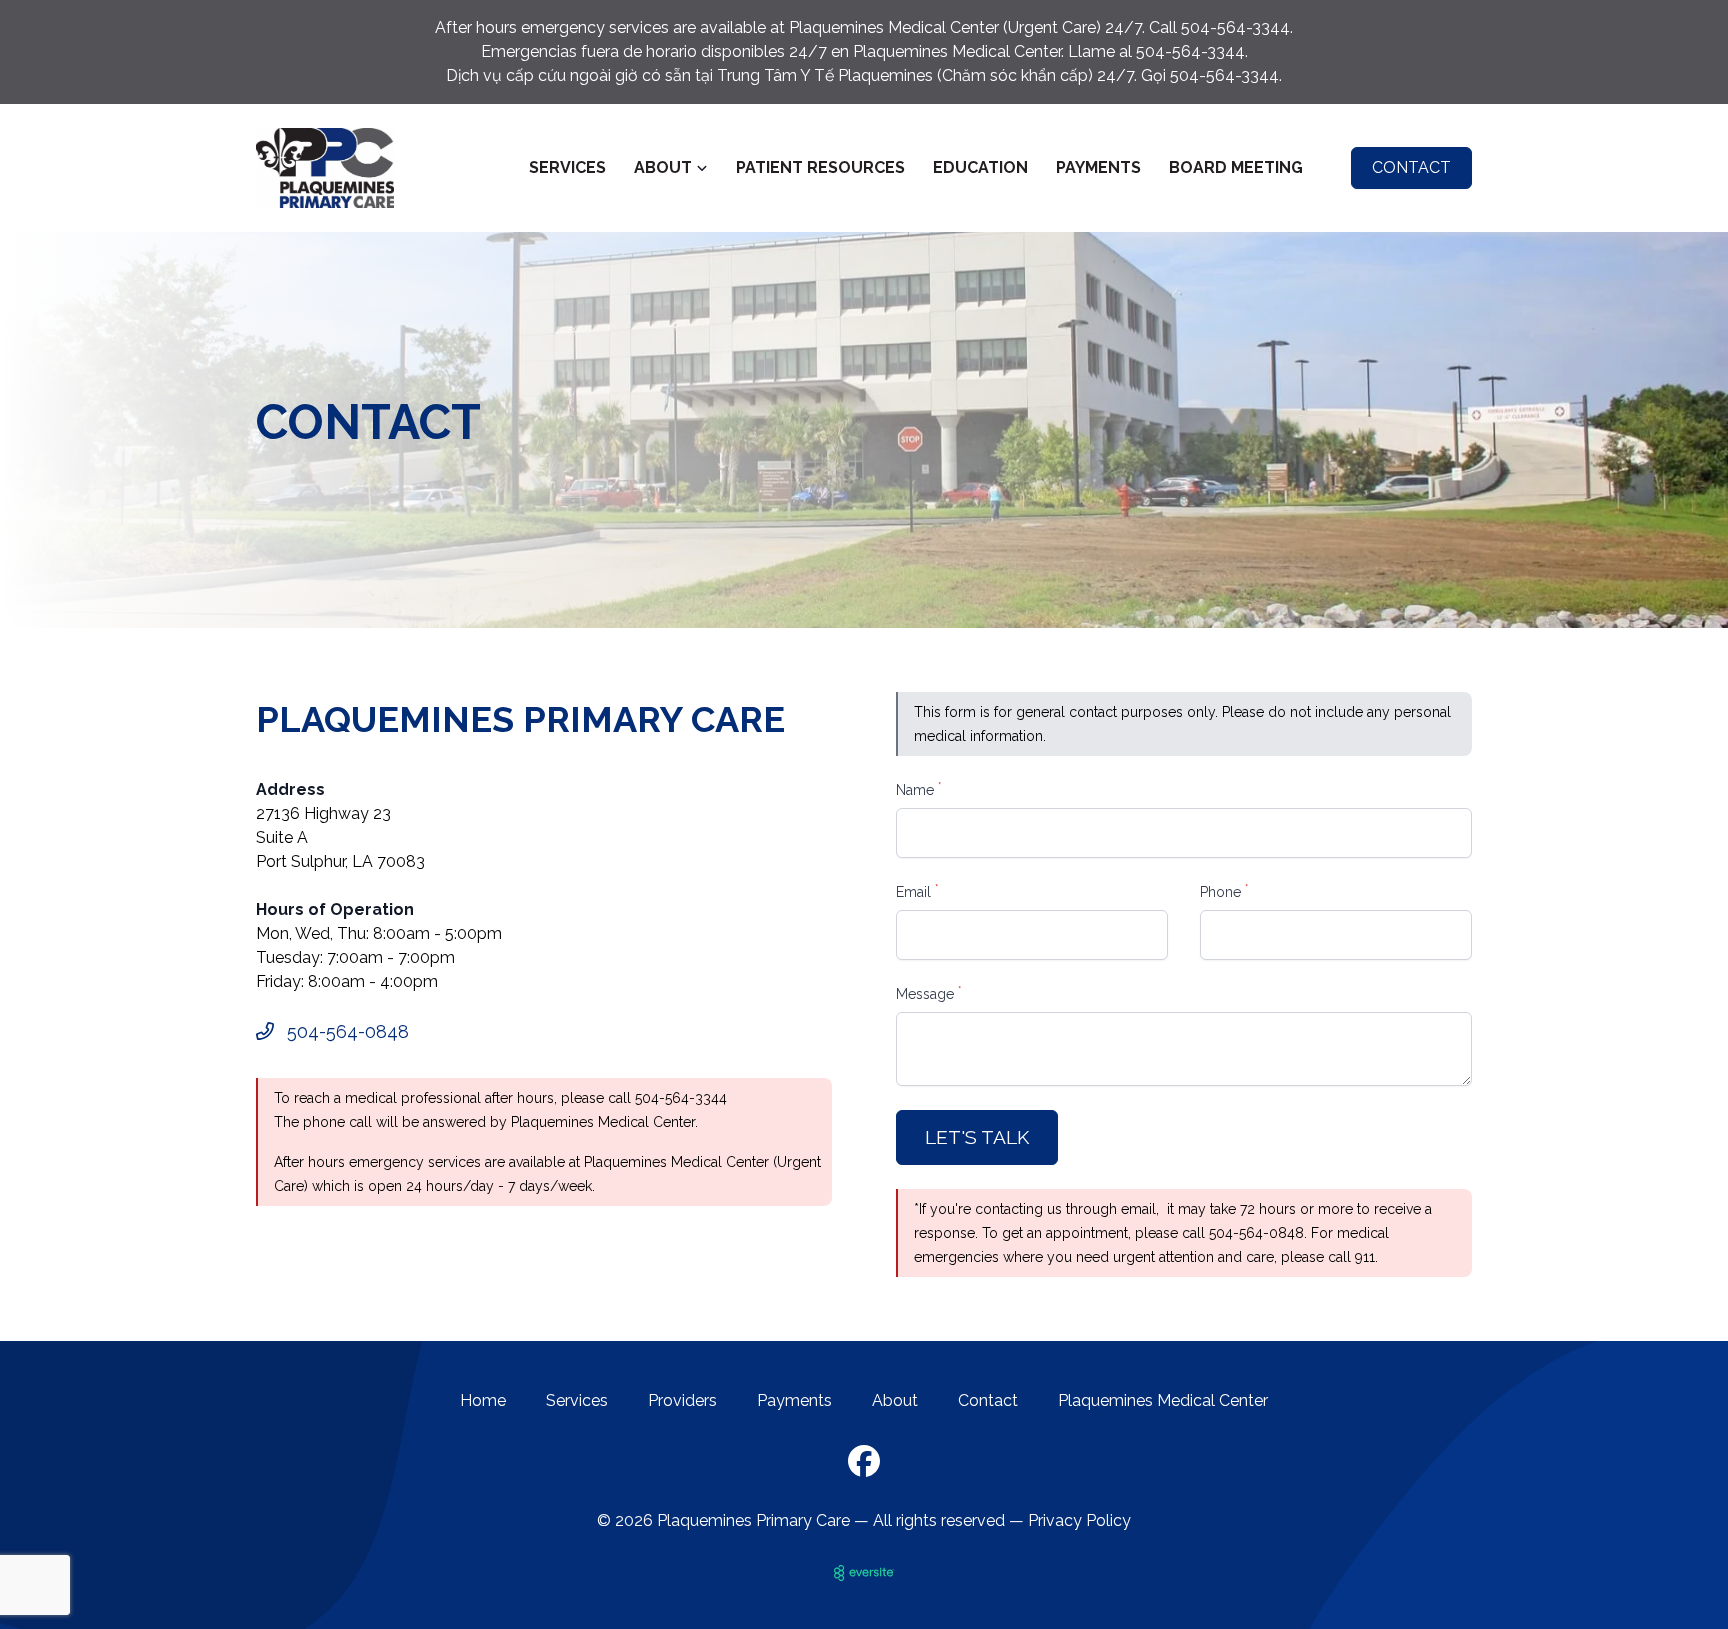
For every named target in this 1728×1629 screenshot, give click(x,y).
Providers (682, 1400)
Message (928, 993)
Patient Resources (820, 167)
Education (980, 167)
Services (567, 167)
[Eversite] (864, 1573)
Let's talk (977, 1137)
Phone (1224, 891)
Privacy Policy (1079, 1520)
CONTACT (1411, 167)
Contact (988, 1400)
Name (918, 789)
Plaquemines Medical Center (1163, 1400)
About (895, 1400)
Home (483, 1400)
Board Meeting (1236, 167)
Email (917, 891)
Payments (1098, 167)
